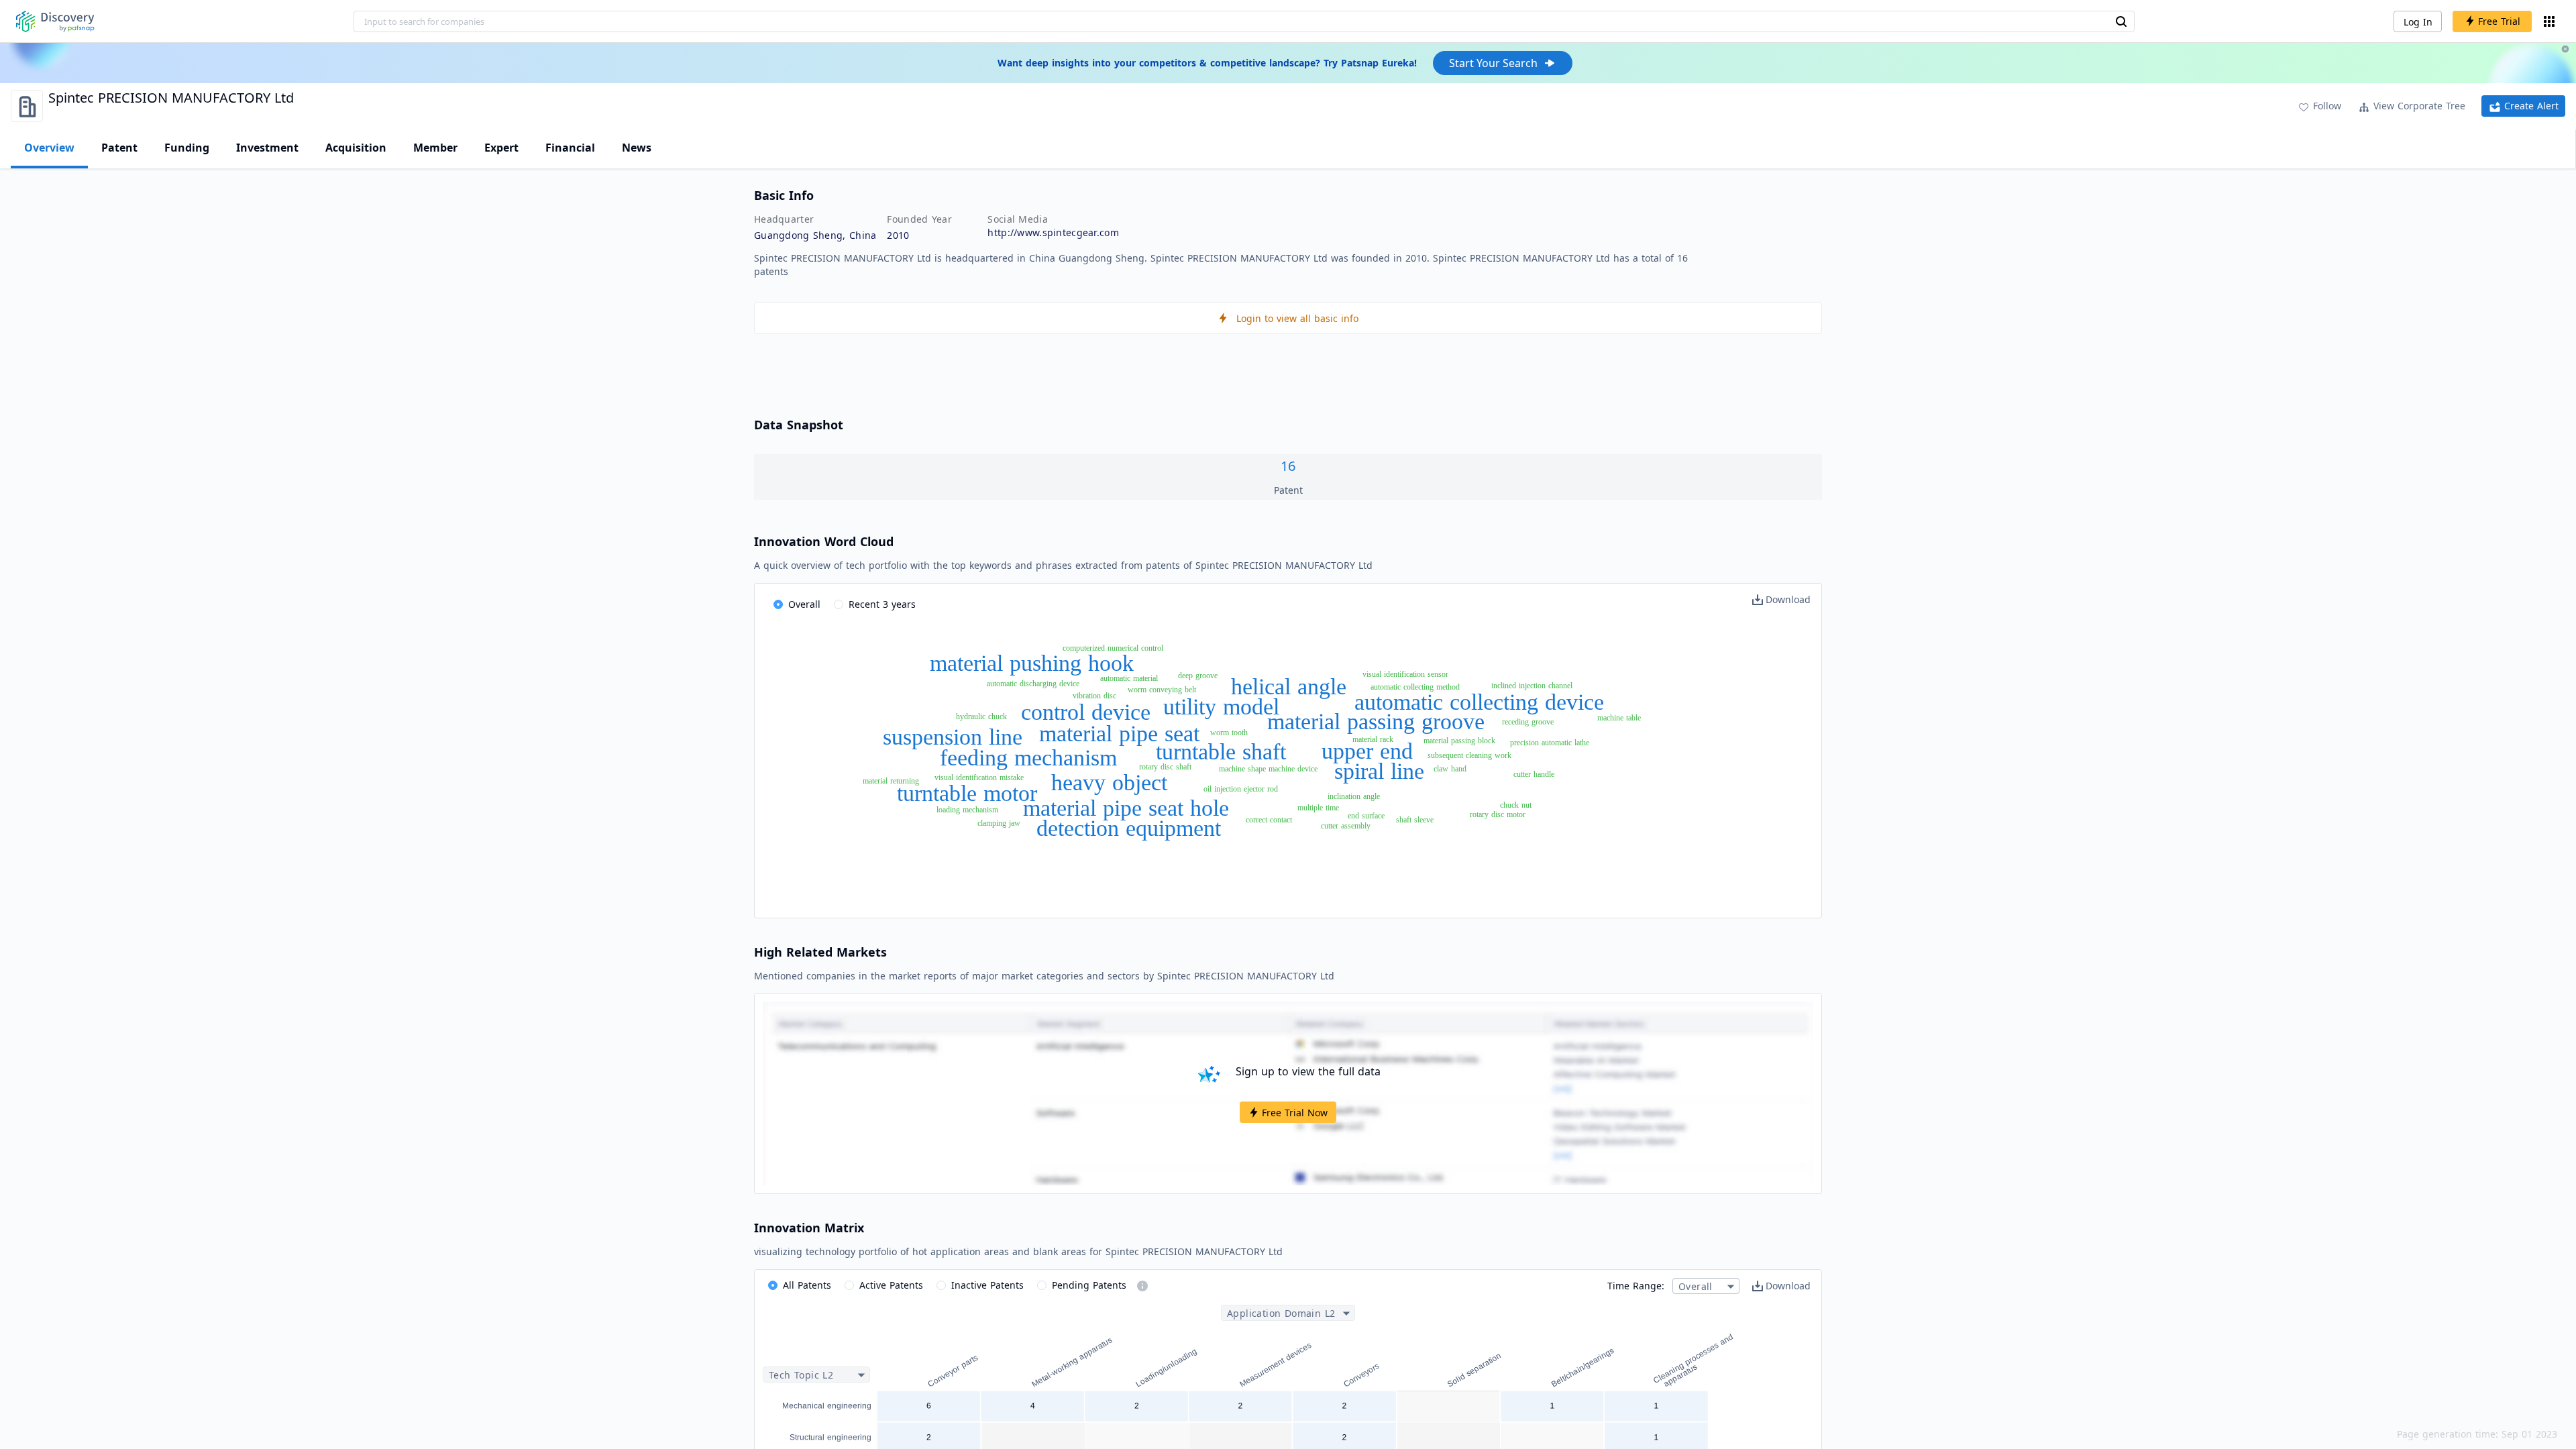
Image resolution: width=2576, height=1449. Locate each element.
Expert (501, 148)
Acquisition (356, 148)
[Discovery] (55, 21)
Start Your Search (1493, 63)
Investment (267, 148)
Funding (187, 148)
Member (435, 148)
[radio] (797, 605)
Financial (570, 148)
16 (1288, 466)
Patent (119, 148)
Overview (49, 148)
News (637, 148)
